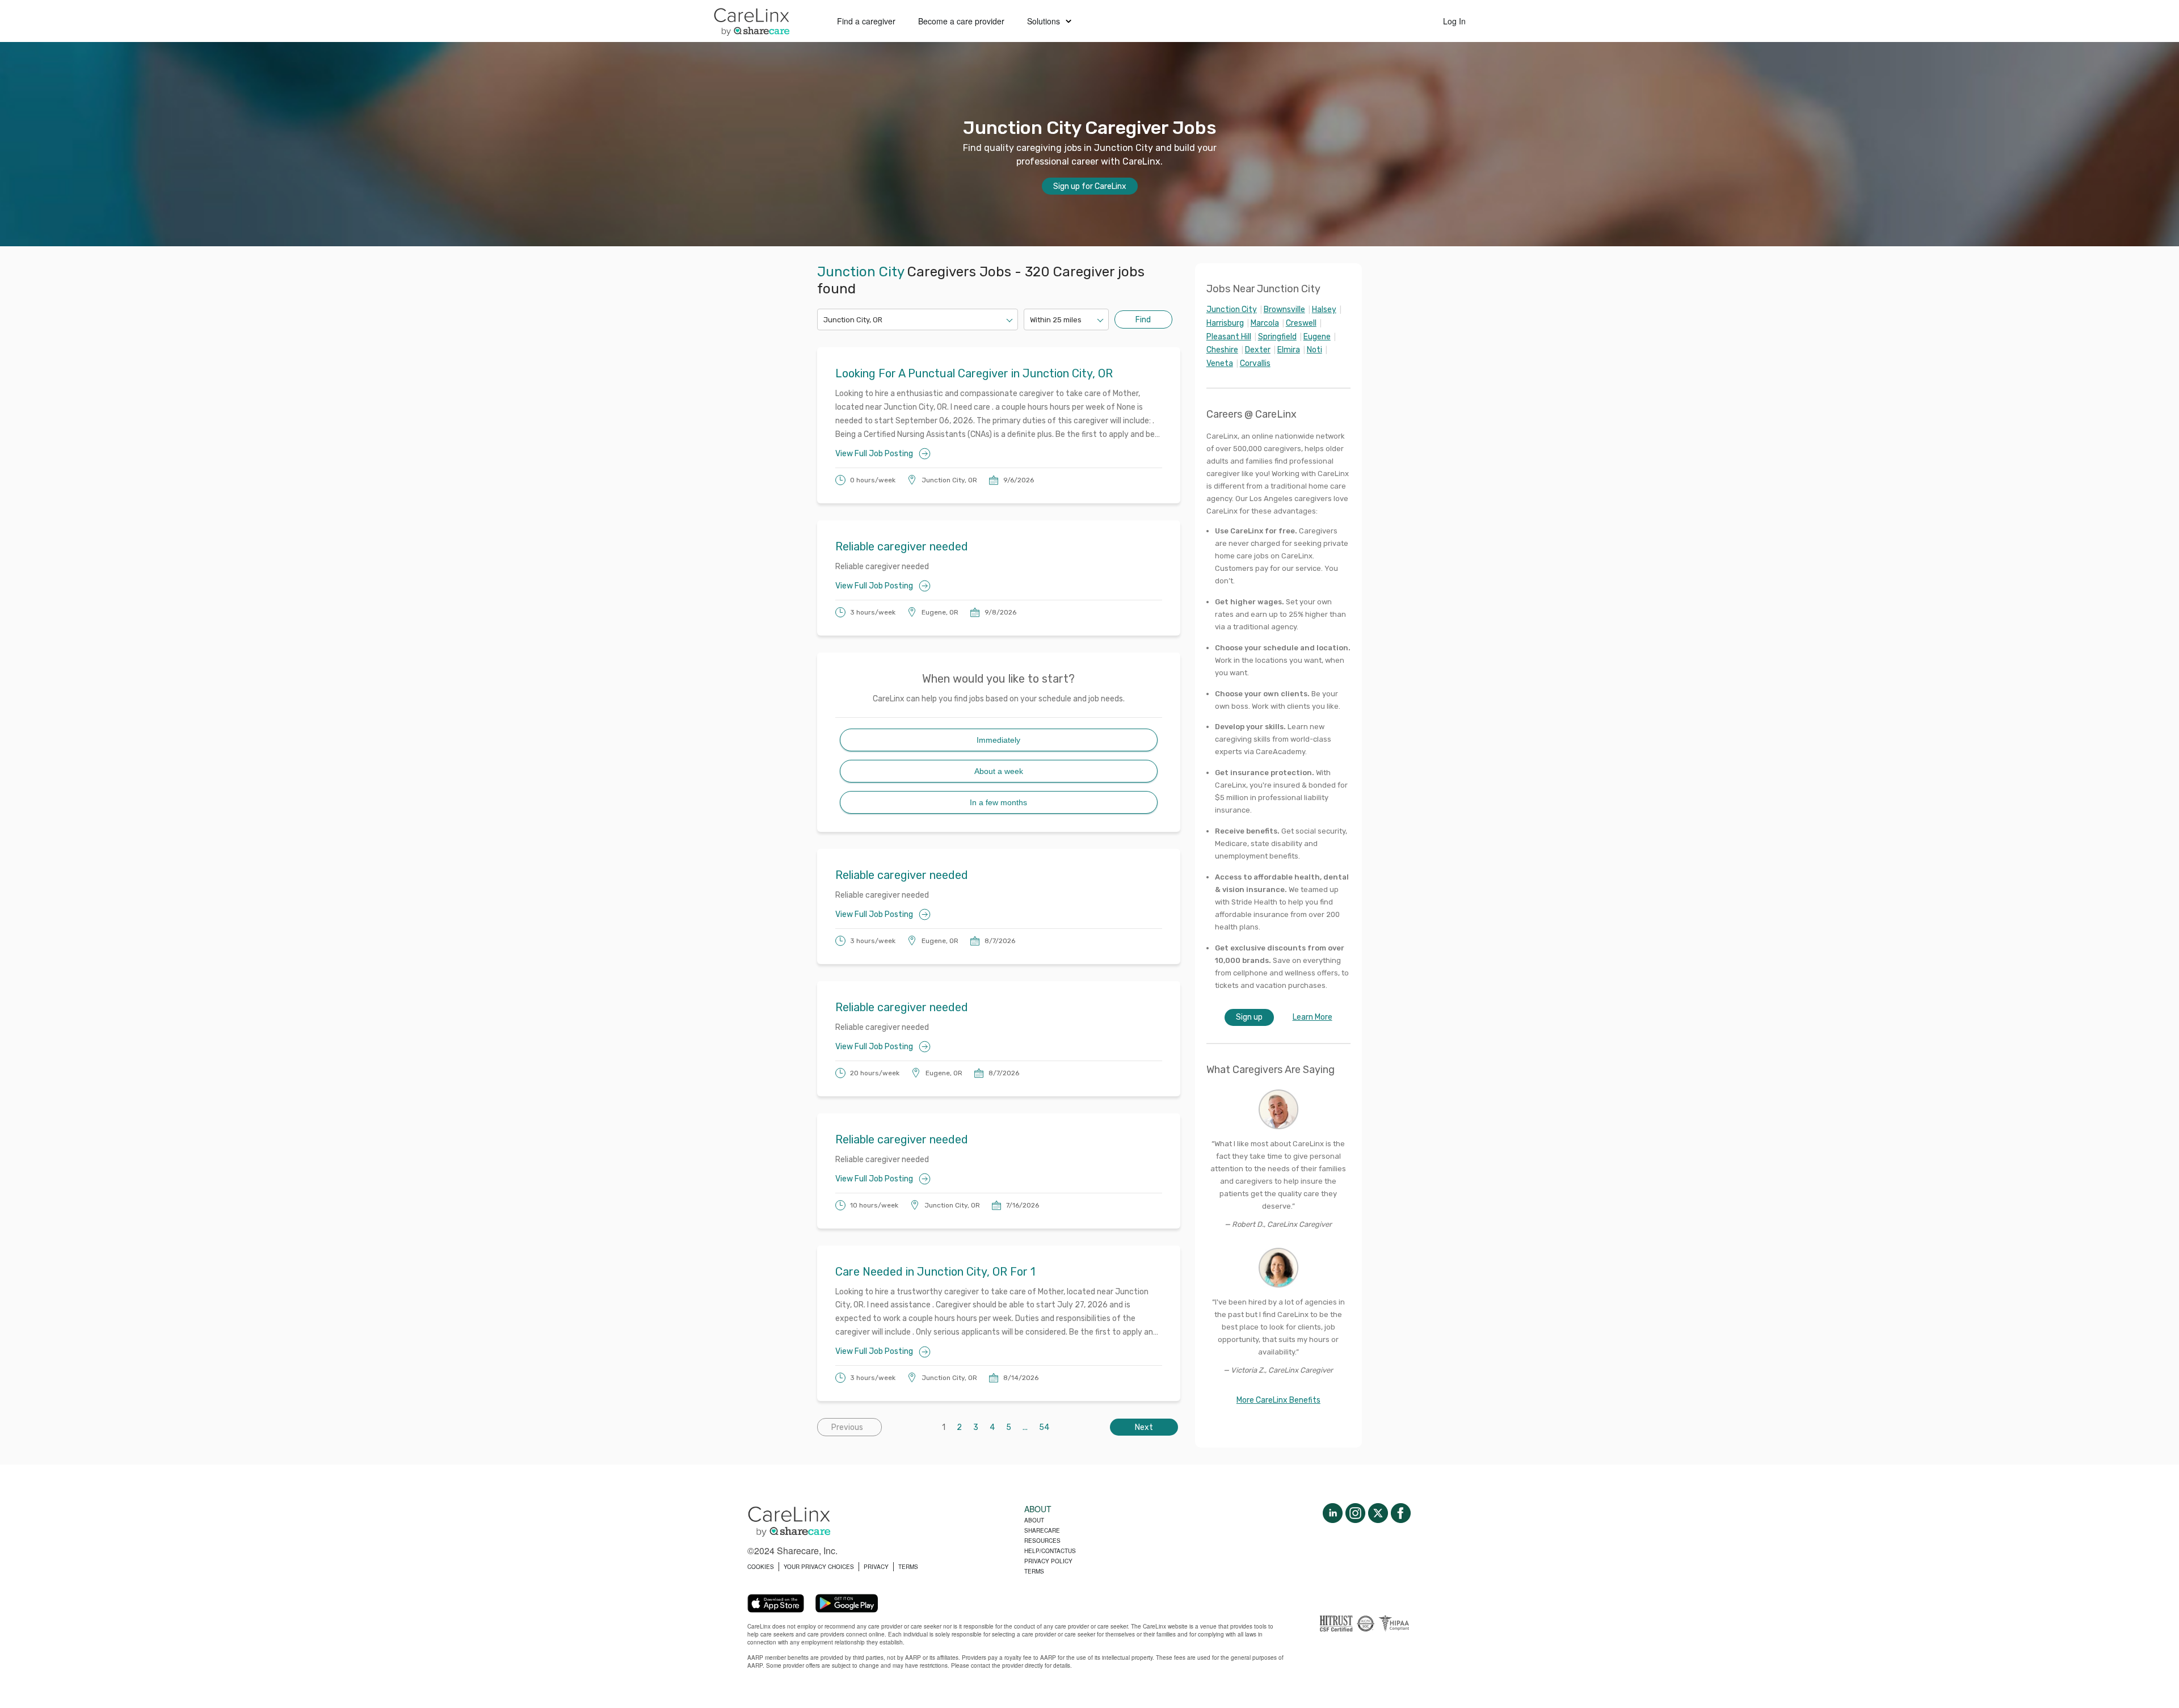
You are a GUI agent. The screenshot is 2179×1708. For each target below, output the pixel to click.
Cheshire (1222, 350)
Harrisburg (1225, 323)
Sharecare (1042, 1530)
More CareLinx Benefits (1278, 1400)
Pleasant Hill (1229, 337)
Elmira (1289, 350)
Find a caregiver (866, 21)
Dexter (1258, 350)
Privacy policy (1048, 1561)
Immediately (998, 740)
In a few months (998, 802)
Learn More (1313, 1017)
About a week (999, 771)
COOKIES (761, 1567)
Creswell (1301, 323)
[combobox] (824, 320)
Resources (1042, 1541)
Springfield (1277, 337)
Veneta (1220, 363)
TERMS (908, 1567)
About (1034, 1520)
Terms (1034, 1571)
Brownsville (1284, 310)
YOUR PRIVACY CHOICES (819, 1567)
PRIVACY (876, 1567)
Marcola (1265, 323)
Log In (1454, 21)
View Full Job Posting (874, 454)
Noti (1314, 350)
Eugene (1317, 337)
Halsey (1324, 310)
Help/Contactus (1050, 1551)
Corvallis (1255, 363)
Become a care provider (961, 21)
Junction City (1232, 310)
